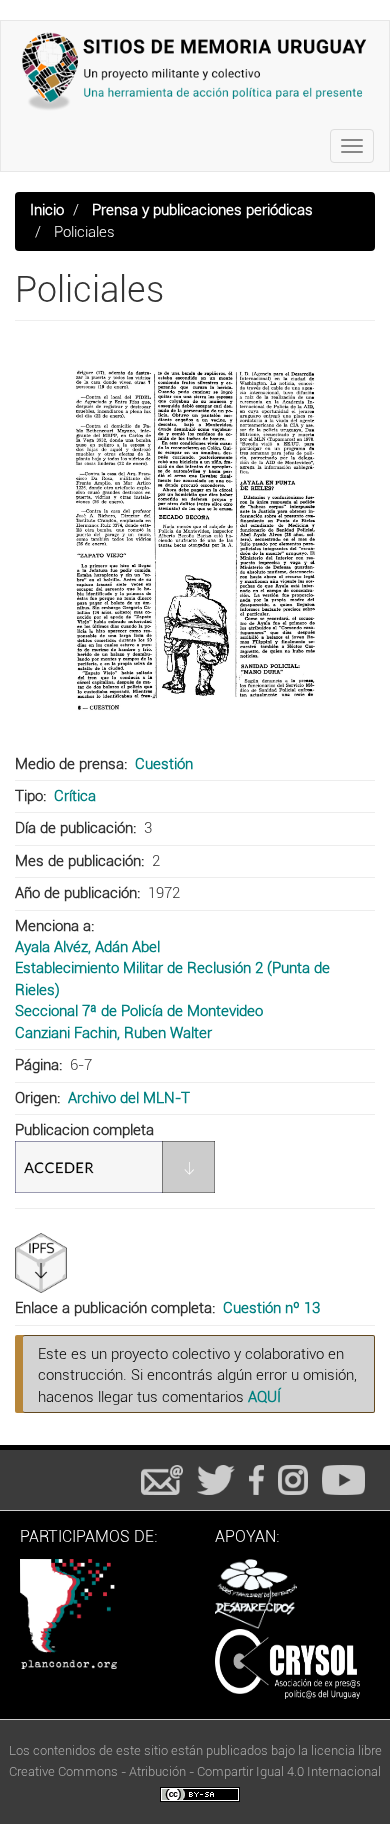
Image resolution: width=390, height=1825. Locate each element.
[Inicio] (195, 71)
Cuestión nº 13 (271, 1308)
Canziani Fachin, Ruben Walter (113, 1033)
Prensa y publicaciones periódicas (202, 210)
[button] (195, 540)
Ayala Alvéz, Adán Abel (87, 947)
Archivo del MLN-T (129, 1098)
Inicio (47, 210)
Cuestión (164, 764)
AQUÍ (264, 1397)
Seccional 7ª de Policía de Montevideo (139, 1011)
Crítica (75, 796)
